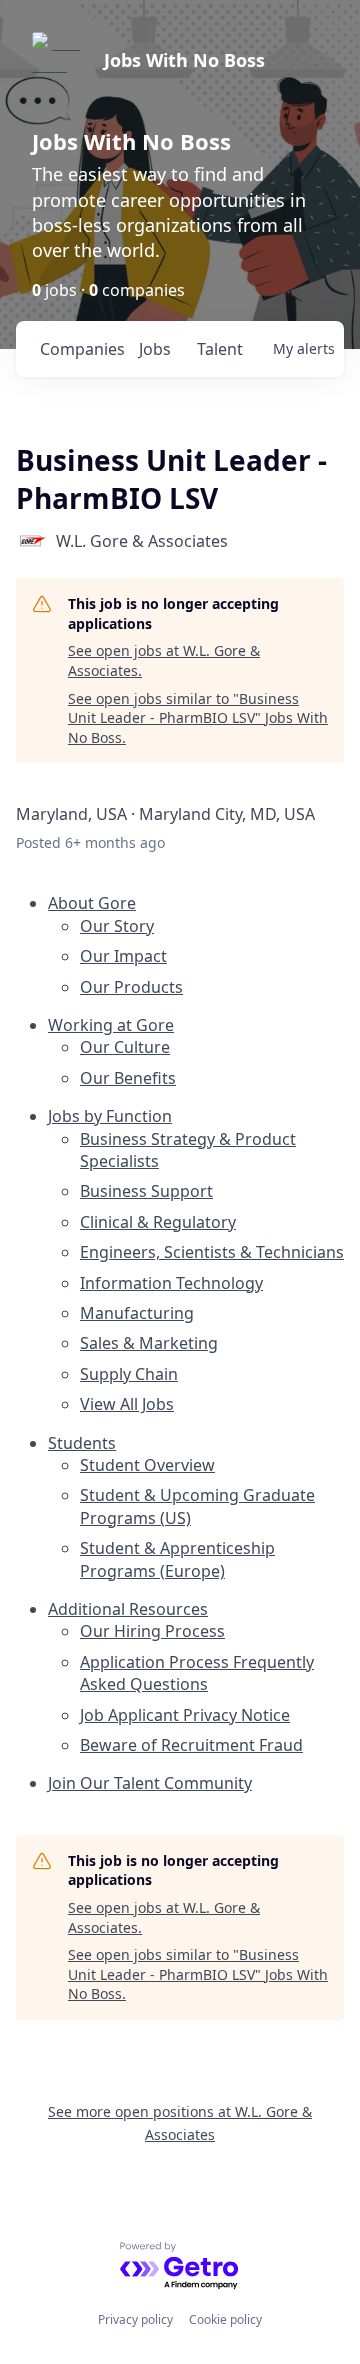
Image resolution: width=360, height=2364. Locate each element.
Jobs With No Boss (184, 60)
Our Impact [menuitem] (123, 956)
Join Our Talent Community (150, 1783)
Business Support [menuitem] (146, 1191)
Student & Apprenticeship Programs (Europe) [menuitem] (177, 1559)
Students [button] (82, 1443)
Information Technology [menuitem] (171, 1283)
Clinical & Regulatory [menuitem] (158, 1222)
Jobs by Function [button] (110, 1116)
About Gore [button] (92, 903)
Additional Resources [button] (128, 1609)
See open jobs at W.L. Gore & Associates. (164, 660)
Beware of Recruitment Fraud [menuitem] (191, 1745)
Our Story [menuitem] (117, 926)
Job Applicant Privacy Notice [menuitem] (185, 1715)
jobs (155, 349)
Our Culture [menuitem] (125, 1047)
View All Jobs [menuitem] (127, 1404)
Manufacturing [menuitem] (137, 1313)
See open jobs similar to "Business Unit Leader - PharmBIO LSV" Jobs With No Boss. (198, 718)
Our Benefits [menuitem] (128, 1078)
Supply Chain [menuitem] (129, 1374)
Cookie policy (225, 2319)
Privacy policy (135, 2319)
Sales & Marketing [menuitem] (149, 1343)
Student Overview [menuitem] (147, 1465)
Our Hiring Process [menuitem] (152, 1631)
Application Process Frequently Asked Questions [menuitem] (197, 1673)
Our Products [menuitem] (131, 987)
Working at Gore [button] (111, 1025)
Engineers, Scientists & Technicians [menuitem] (212, 1252)
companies (81, 349)
